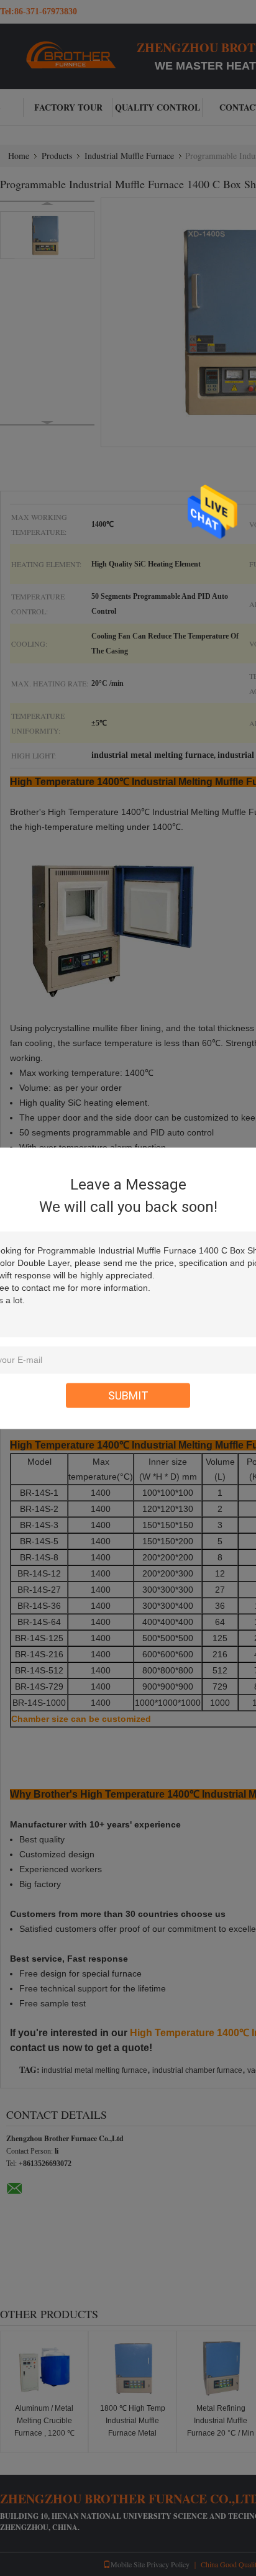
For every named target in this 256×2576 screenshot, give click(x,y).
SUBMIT (128, 1395)
